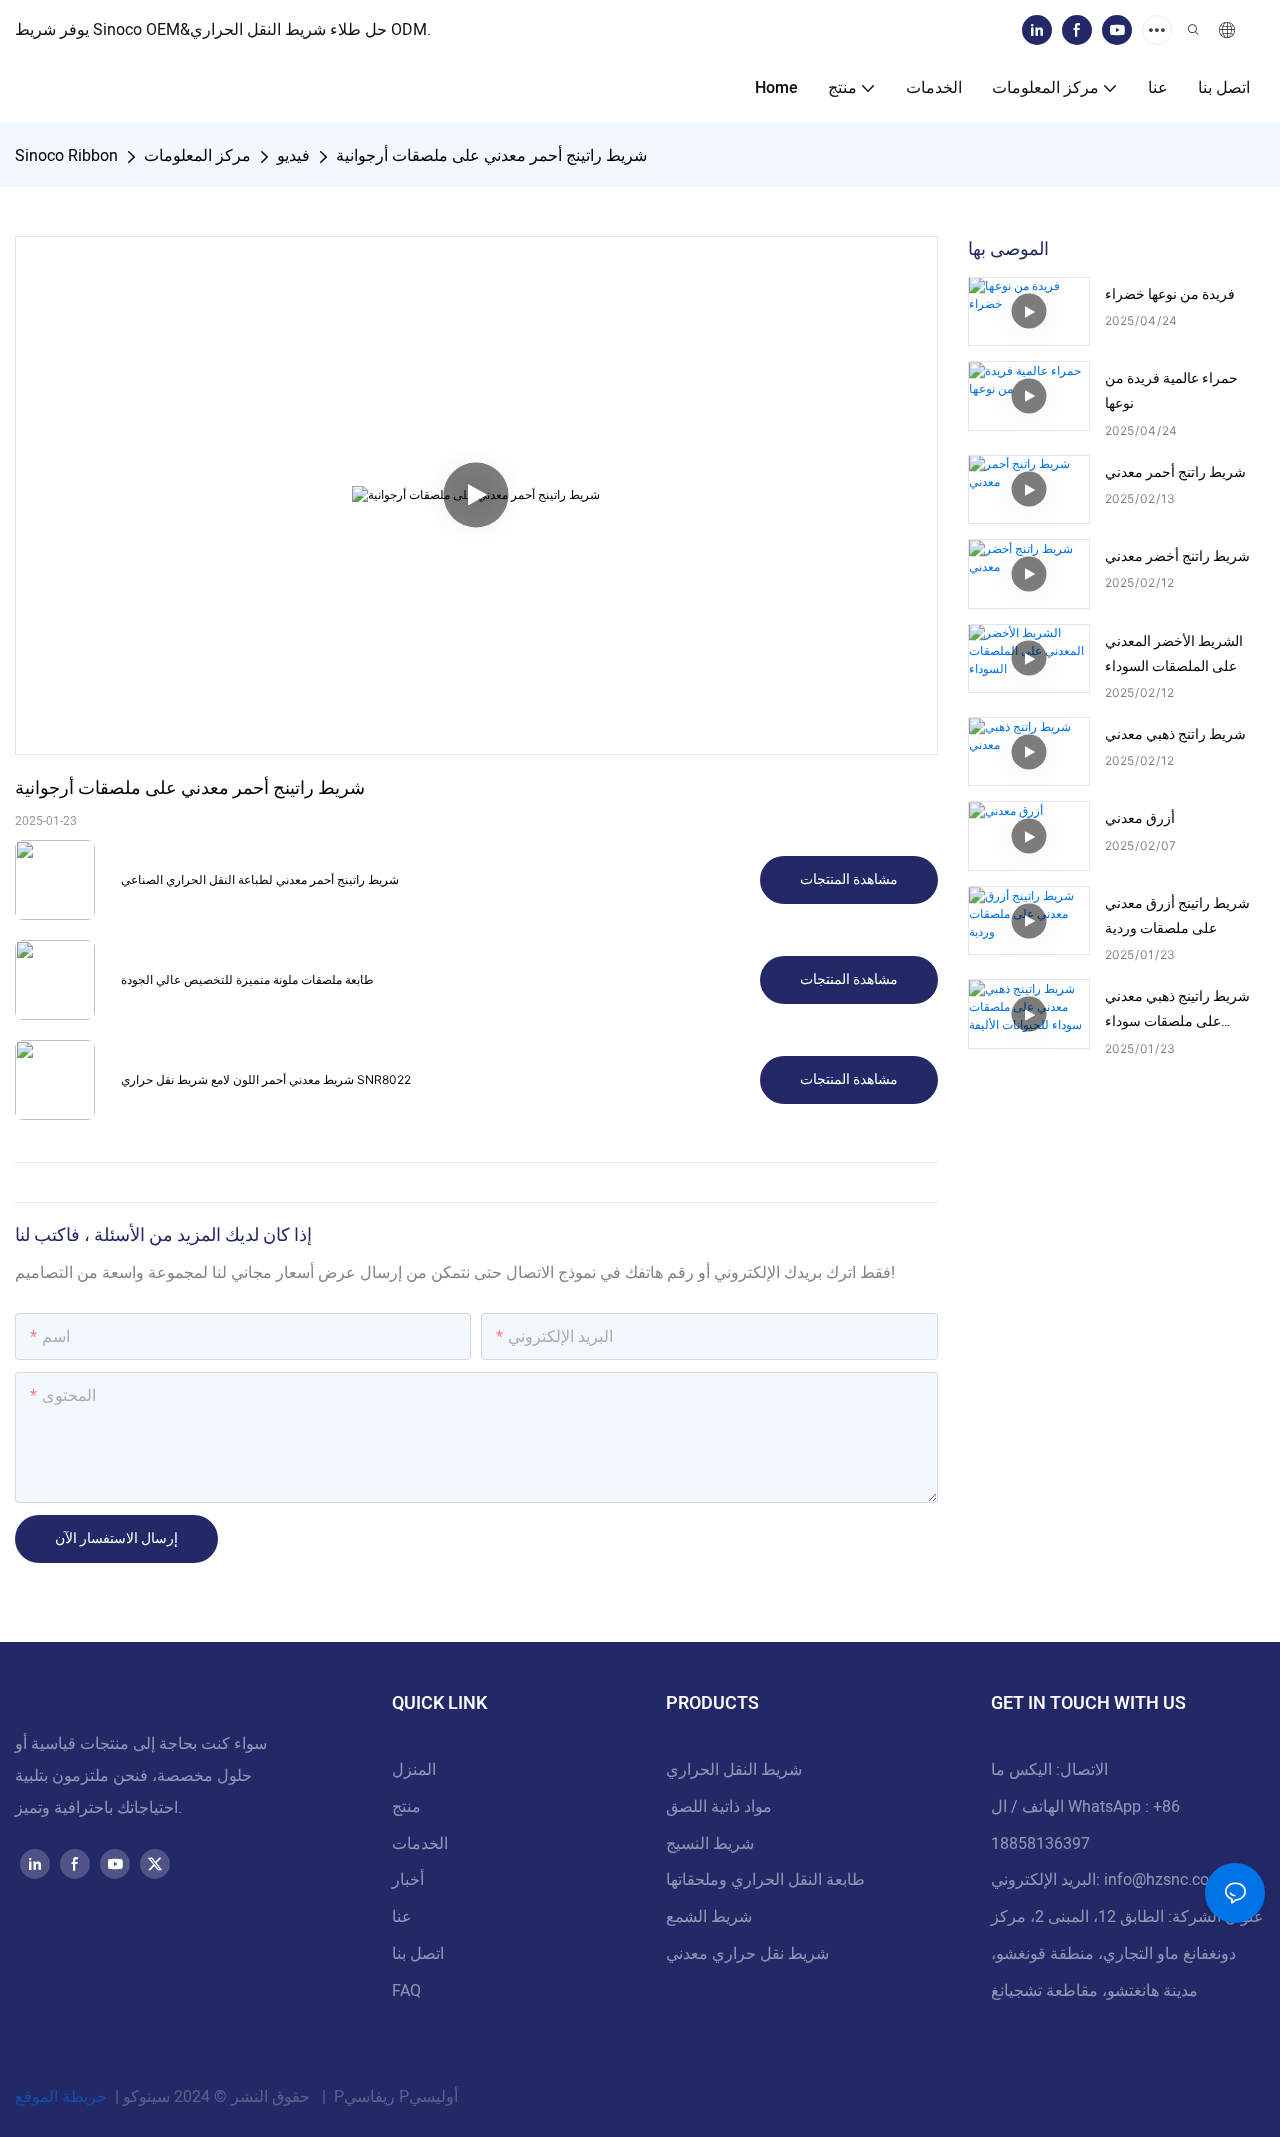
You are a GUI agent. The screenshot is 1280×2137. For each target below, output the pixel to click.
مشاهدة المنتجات (849, 879)
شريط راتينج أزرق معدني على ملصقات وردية (1177, 916)
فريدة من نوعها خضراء (1170, 294)
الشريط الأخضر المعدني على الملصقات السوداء (1174, 654)
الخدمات (420, 1844)
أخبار (408, 1880)
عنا (402, 1917)
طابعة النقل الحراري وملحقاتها (765, 1880)
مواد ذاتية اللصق (719, 1807)
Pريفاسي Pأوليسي (394, 2097)
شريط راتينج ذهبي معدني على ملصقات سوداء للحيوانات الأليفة (1177, 1010)
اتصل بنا (418, 1954)
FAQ (406, 1991)
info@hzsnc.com (1163, 1880)
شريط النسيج (710, 1844)
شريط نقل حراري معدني (747, 1954)
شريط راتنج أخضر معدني (1177, 556)
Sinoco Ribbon (66, 156)
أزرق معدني (1140, 818)
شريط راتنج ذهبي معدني (1175, 734)
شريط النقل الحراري (734, 1770)
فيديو (293, 156)
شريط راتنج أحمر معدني (1175, 472)
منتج (406, 1807)
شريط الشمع (709, 1917)
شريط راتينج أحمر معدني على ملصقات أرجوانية (491, 156)
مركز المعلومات (197, 156)
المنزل (414, 1770)
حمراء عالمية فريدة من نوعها (1171, 391)
